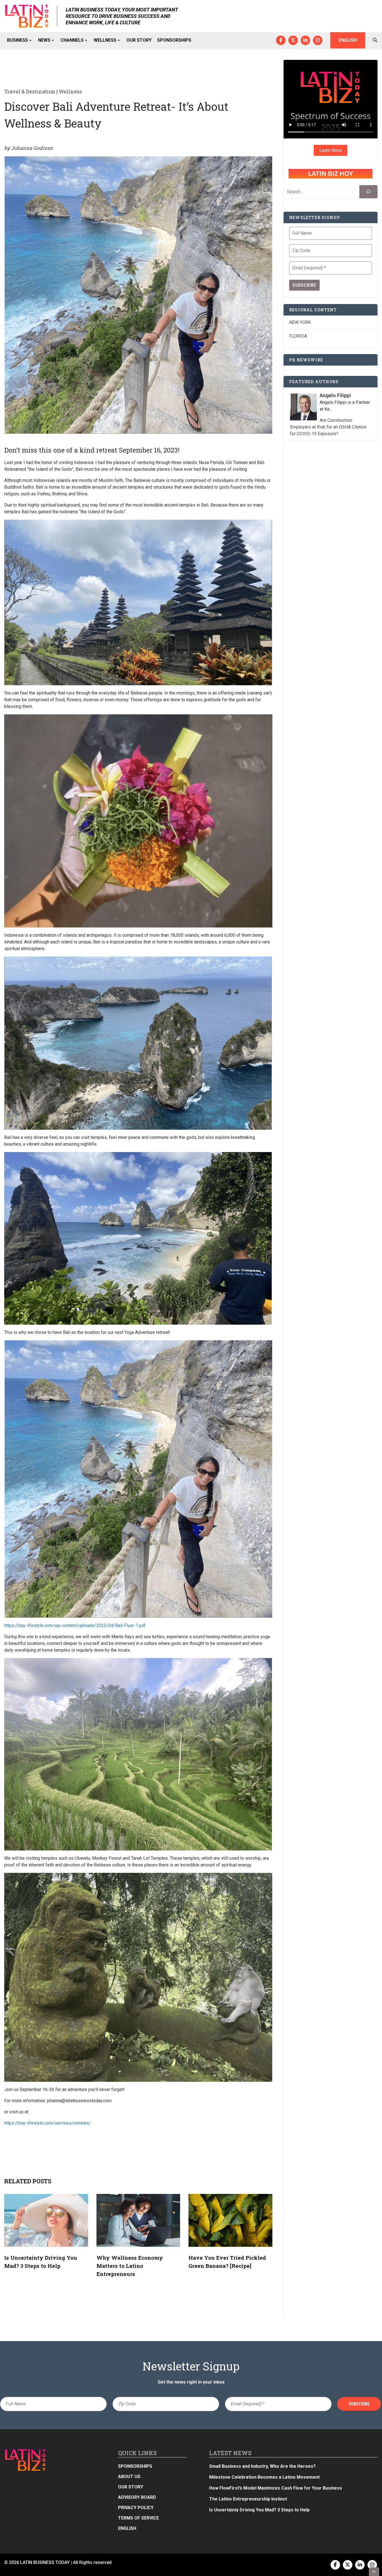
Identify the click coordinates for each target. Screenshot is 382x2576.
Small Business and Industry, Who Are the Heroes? (262, 2466)
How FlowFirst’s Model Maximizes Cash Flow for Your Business (276, 2488)
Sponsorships (174, 40)
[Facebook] (281, 40)
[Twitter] (293, 40)
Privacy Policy (136, 2508)
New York (300, 322)
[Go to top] (374, 2572)
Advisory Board (137, 2497)
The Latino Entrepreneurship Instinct (248, 2499)
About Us (129, 2477)
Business (17, 40)
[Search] (368, 192)
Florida (298, 336)
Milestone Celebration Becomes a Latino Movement (265, 2477)
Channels (72, 40)
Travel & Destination (30, 91)
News (44, 40)
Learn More (331, 150)
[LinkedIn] (305, 40)
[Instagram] (318, 40)
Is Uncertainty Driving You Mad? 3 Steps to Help (259, 2510)
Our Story (139, 40)
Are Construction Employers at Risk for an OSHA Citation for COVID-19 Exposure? (328, 427)
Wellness (105, 40)
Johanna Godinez (32, 148)
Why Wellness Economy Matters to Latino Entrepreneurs (130, 2266)
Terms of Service (138, 2518)
